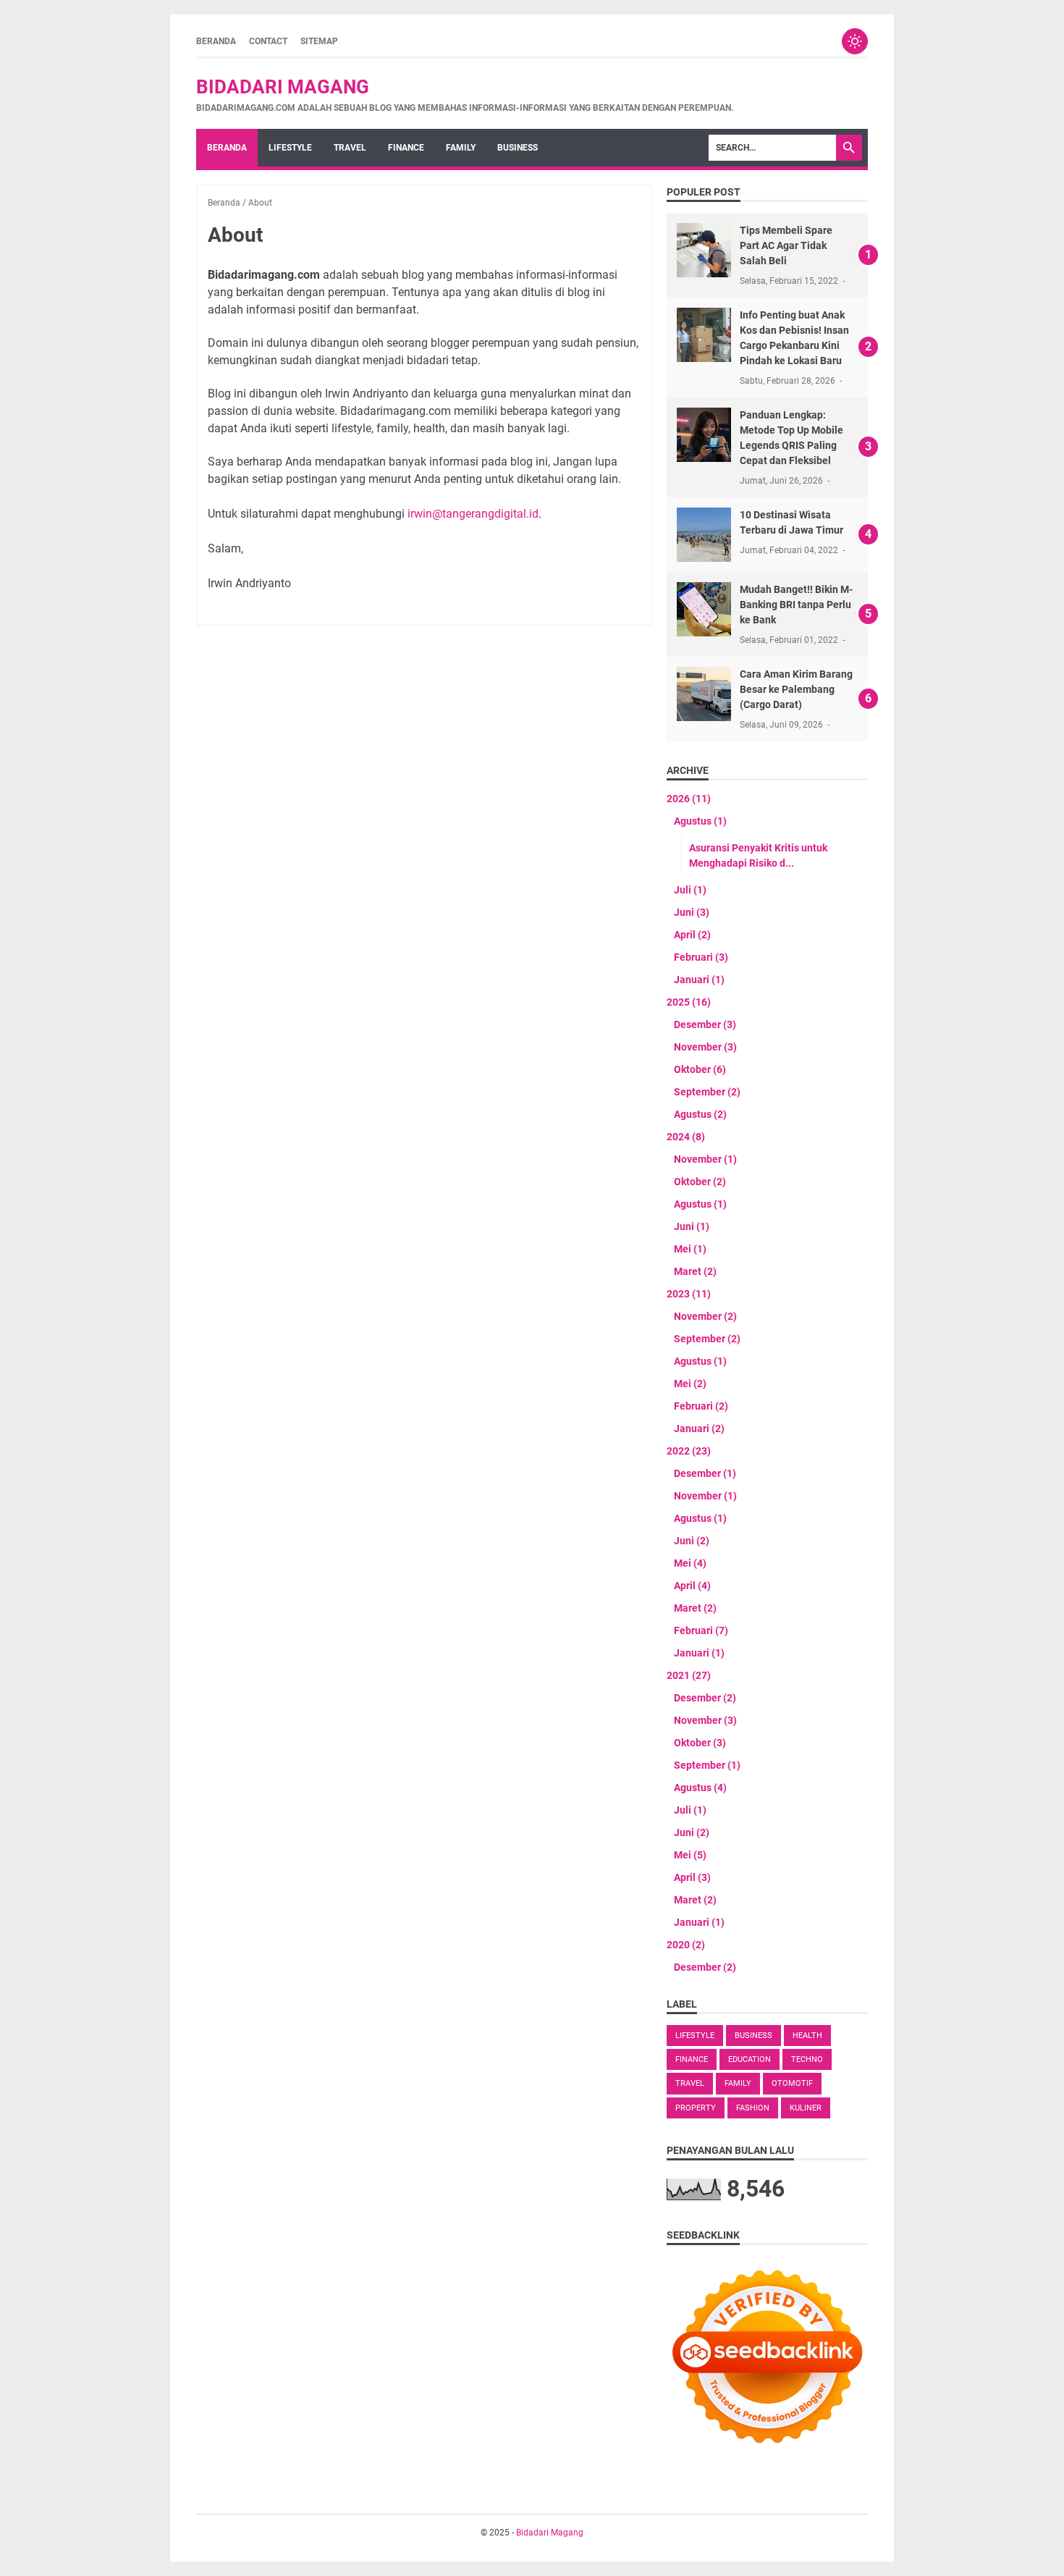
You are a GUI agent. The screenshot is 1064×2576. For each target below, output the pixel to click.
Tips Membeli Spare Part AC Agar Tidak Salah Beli (786, 245)
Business (518, 148)
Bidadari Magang (283, 87)
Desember (705, 1024)
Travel (350, 148)
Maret (695, 1271)
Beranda (216, 41)
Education (750, 2059)
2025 (689, 1002)
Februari (701, 957)
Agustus (700, 821)
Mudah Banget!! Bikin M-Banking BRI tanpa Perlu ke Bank (796, 605)
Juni (692, 912)
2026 (689, 799)
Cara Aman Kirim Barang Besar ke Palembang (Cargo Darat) (796, 689)
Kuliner (806, 2108)
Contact (268, 41)
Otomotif (792, 2083)
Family (461, 148)
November (705, 1047)
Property (696, 2108)
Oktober (700, 1069)
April (692, 935)
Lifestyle (290, 148)
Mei (690, 1249)
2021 (689, 1675)
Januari (699, 980)
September (707, 1092)
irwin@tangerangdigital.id (473, 514)
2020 (686, 1945)
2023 (689, 1294)
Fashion (753, 2108)
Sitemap (319, 41)
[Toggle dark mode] (855, 41)
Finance (406, 148)
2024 (686, 1137)
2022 (689, 1451)
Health (807, 2036)
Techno (807, 2059)
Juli (690, 890)
